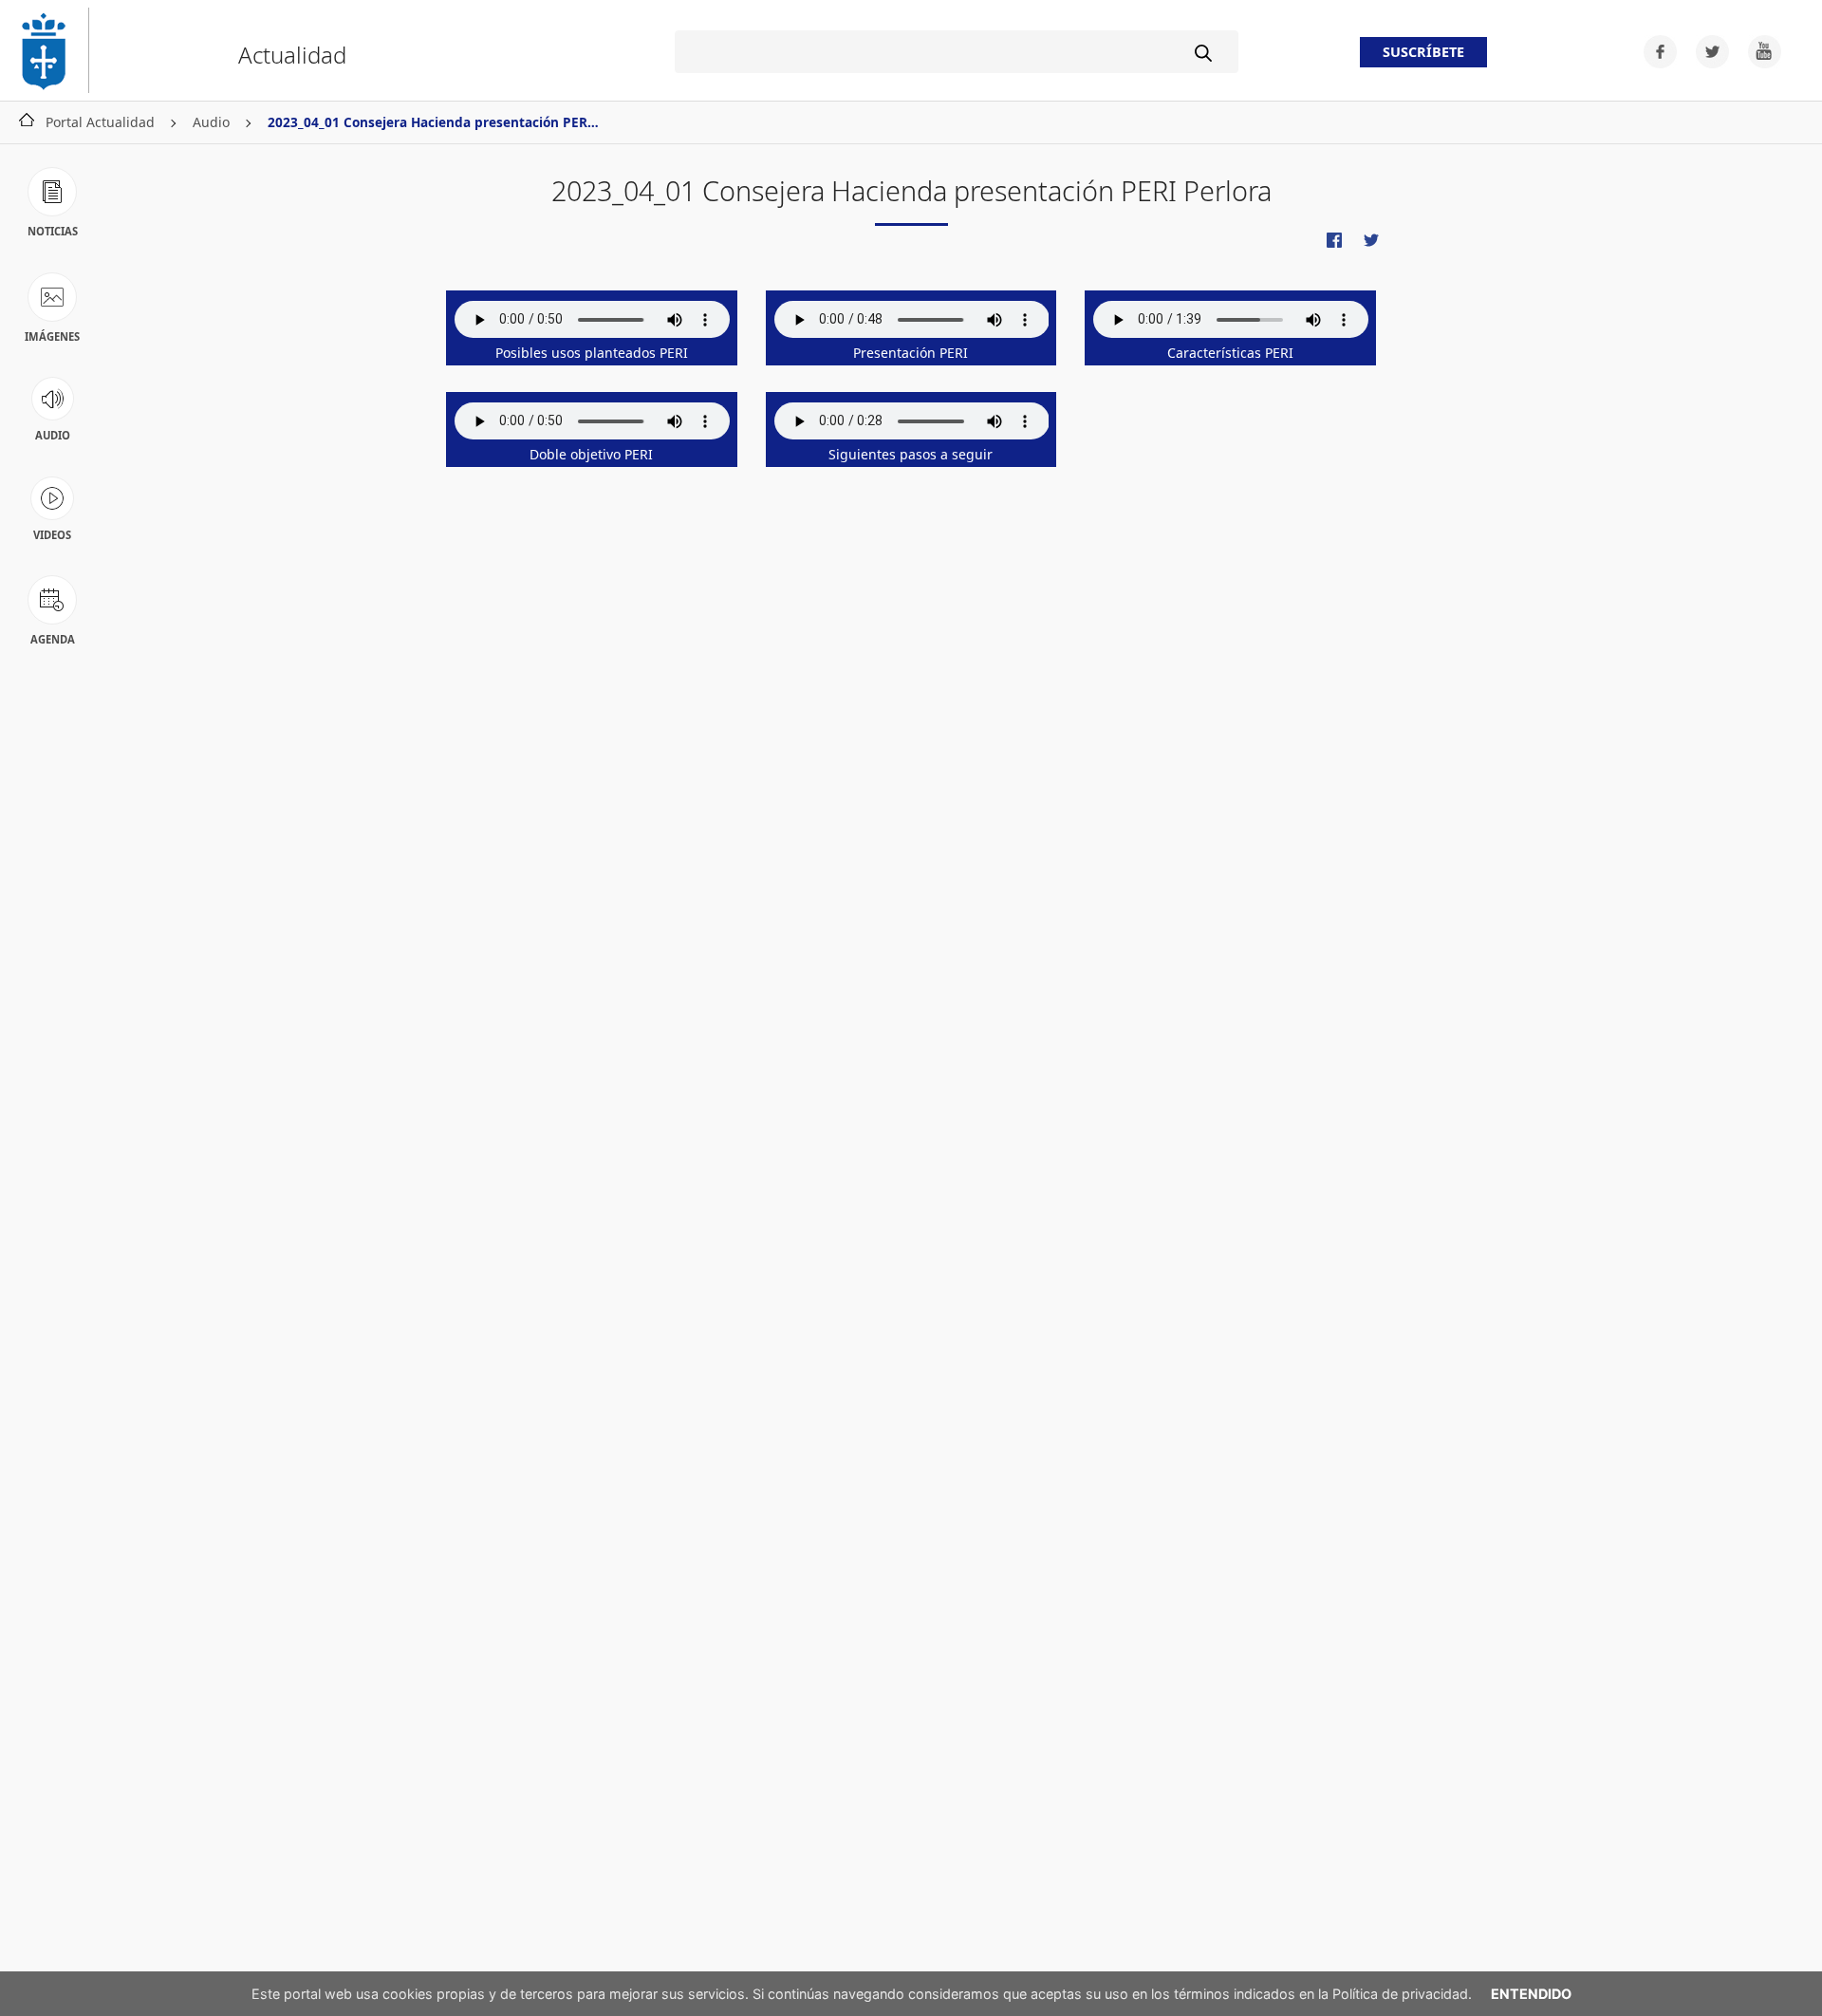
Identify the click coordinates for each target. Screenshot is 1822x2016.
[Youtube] (1757, 50)
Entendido (1531, 1994)
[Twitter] (1707, 50)
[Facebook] (1655, 50)
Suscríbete (1423, 53)
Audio (211, 122)
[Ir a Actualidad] (52, 50)
